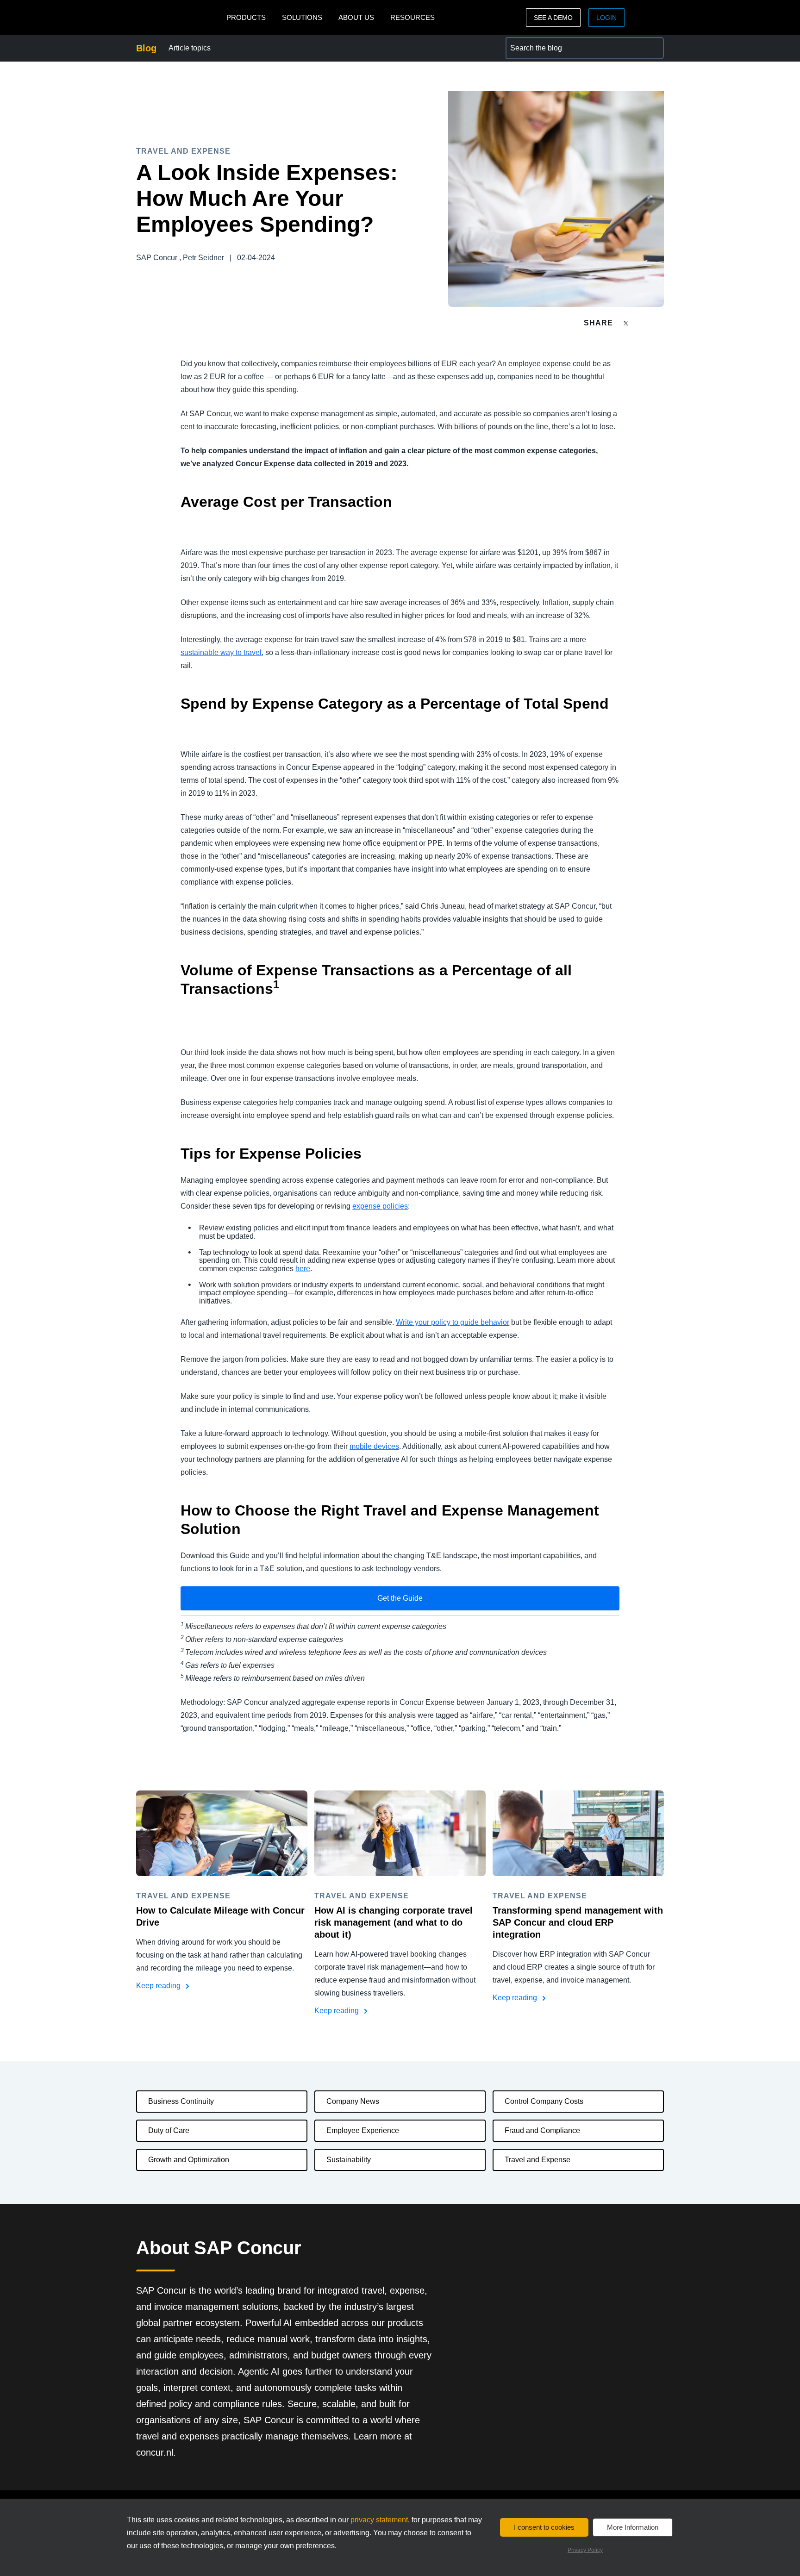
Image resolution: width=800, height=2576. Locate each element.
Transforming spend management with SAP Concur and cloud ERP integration (578, 1922)
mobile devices (374, 1446)
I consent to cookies (544, 2527)
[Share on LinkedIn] (660, 323)
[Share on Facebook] (644, 323)
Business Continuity (181, 2101)
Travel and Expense (537, 2160)
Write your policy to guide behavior (453, 1322)
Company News (353, 2101)
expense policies (380, 1206)
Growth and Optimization (189, 2160)
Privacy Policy (585, 2550)
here (303, 1269)
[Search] (653, 48)
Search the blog (531, 42)
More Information (633, 2527)
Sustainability (349, 2160)
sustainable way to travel (221, 652)
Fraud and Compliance (542, 2130)
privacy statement (379, 2520)
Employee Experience (363, 2130)
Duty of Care (169, 2130)
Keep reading (159, 1986)
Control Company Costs (544, 2101)
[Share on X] (627, 322)
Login (606, 18)
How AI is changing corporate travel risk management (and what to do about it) (394, 1922)
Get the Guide (400, 1598)
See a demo (553, 18)
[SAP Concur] (179, 17)
